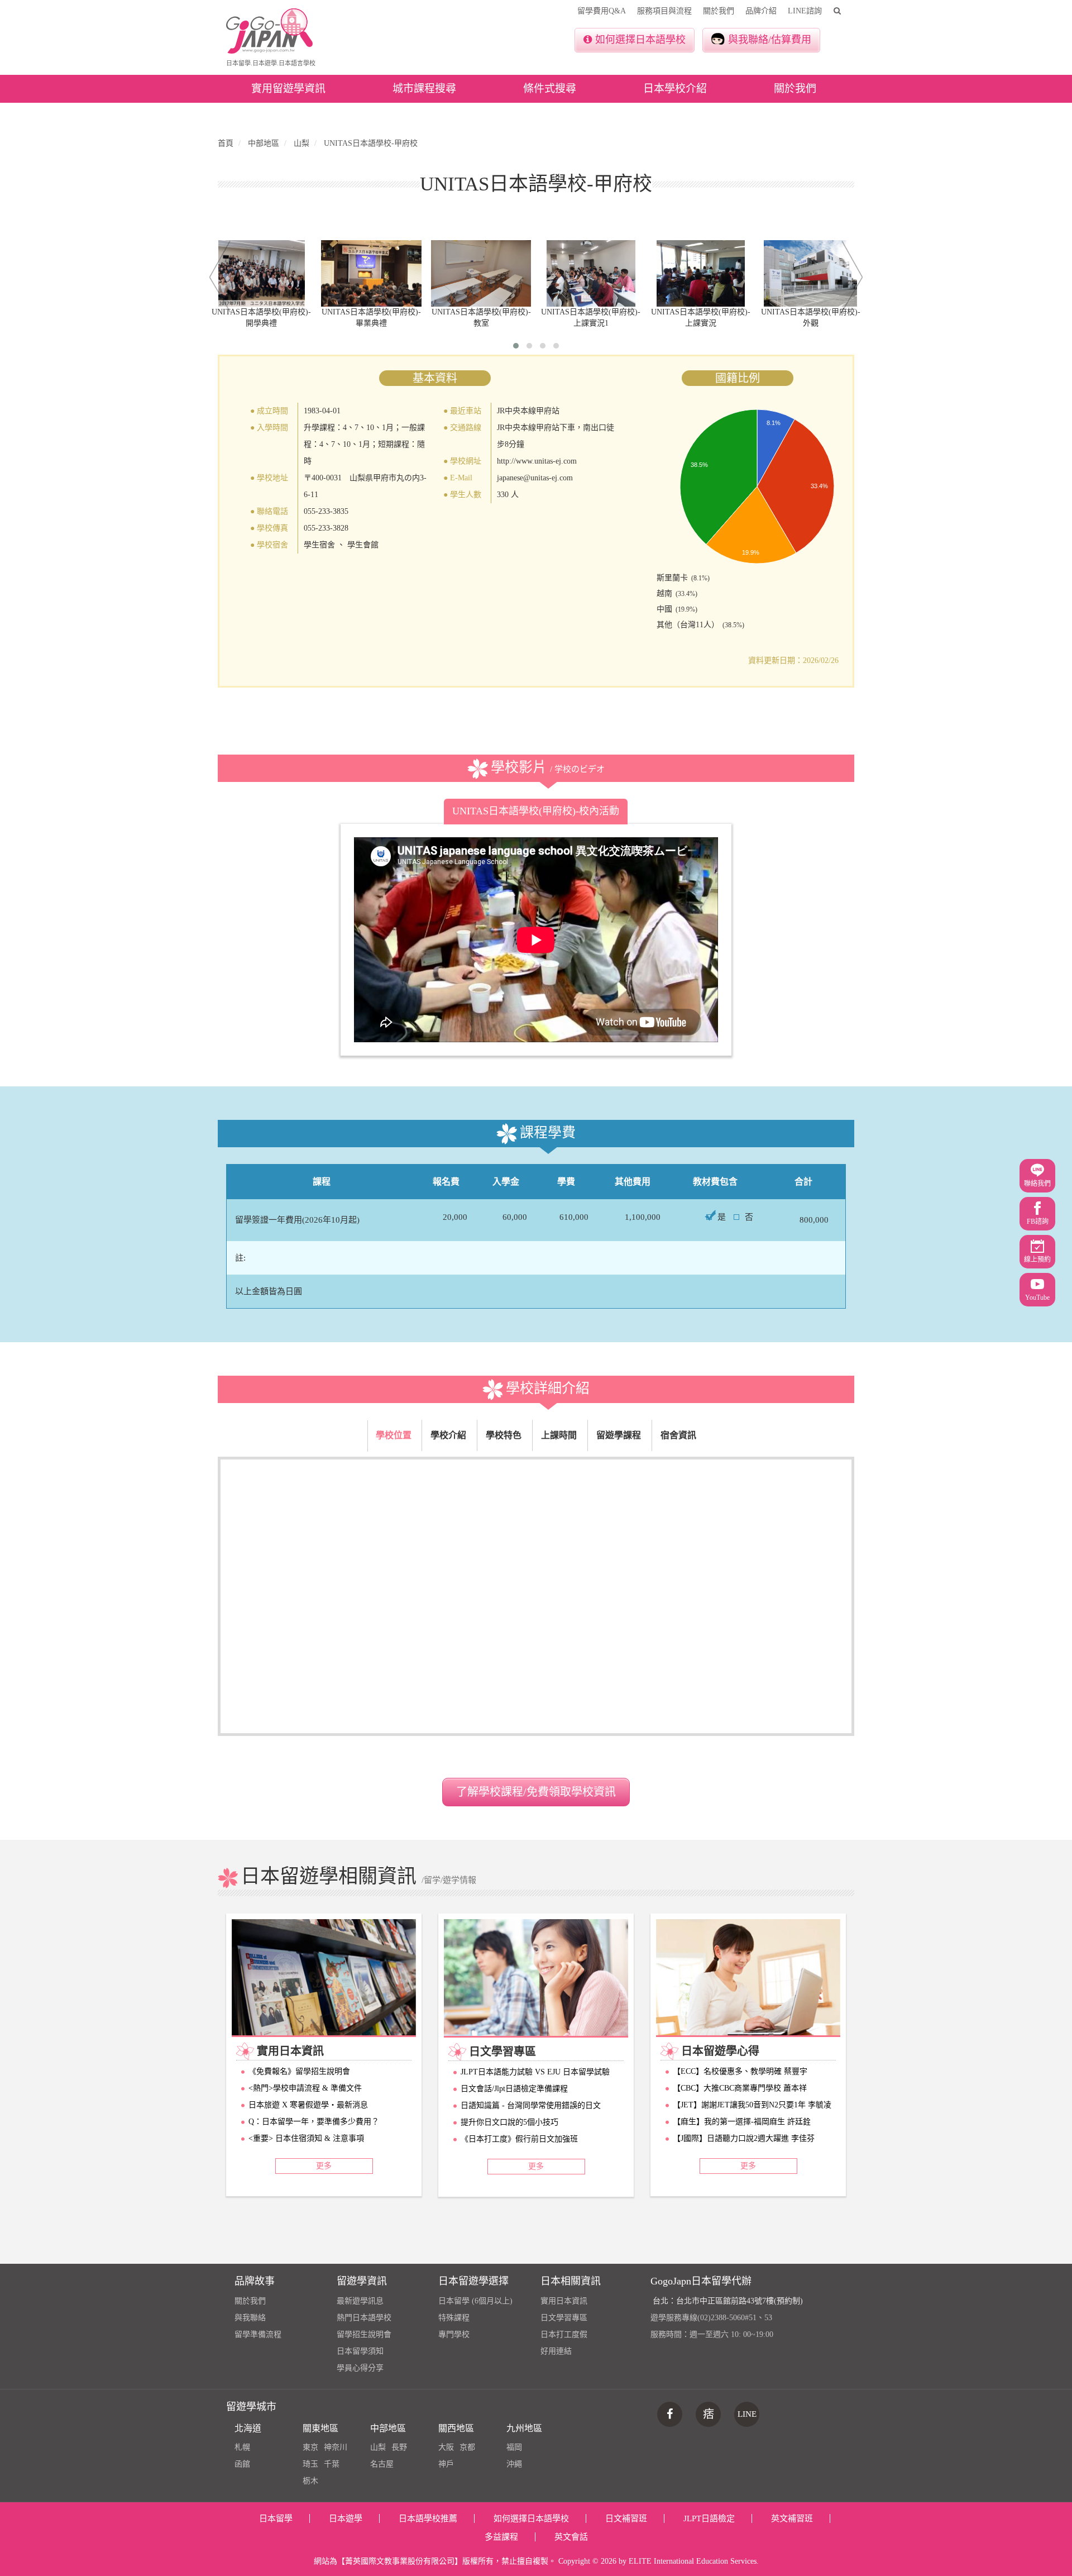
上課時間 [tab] (559, 1435)
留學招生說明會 (364, 2334)
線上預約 (1037, 1260)
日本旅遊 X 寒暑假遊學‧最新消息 (308, 2105)
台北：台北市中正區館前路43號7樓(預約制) (728, 2301)
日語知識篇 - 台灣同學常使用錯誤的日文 (531, 2105)
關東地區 (320, 2428)
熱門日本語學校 (364, 2318)
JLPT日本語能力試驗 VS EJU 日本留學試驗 (535, 2072)
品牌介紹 (761, 11)
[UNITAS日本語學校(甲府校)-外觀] (810, 273)
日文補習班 (626, 2518)
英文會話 (571, 2537)
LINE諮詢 (805, 11)
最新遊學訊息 (360, 2301)
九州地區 (524, 2428)
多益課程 (501, 2537)
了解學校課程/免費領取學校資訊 (536, 1792)
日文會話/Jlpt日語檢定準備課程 (514, 2089)
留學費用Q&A (602, 11)
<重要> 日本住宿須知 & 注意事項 (306, 2138)
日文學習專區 (564, 2318)
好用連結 (556, 2351)
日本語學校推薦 (428, 2518)
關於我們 (719, 11)
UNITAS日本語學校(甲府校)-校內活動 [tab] (536, 811)
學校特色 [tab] (504, 1435)
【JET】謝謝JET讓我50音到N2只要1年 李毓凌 (752, 2105)
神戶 (446, 2464)
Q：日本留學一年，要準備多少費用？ (314, 2122)
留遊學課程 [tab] (619, 1435)
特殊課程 (454, 2318)
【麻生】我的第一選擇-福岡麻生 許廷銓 (742, 2122)
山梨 (378, 2447)
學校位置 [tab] (394, 1435)
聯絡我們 (1037, 1184)
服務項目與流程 (664, 11)
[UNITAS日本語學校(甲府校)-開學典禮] (262, 273)
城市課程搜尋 (424, 89)
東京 (310, 2447)
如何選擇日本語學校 (640, 40)
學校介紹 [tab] (448, 1435)
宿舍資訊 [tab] (678, 1435)
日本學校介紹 (675, 89)
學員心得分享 (360, 2368)
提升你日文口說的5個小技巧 (509, 2122)
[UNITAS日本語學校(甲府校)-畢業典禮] (372, 273)
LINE (747, 2414)
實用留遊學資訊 (288, 89)
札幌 (242, 2447)
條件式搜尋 (550, 89)
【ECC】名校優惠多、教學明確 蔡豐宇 (740, 2071)
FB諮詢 (1038, 1222)
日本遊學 (346, 2518)
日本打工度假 (564, 2334)
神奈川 (336, 2447)
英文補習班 (792, 2518)
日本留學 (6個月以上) (475, 2301)
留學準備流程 (258, 2334)
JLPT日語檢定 (709, 2518)
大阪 (446, 2447)
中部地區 (388, 2428)
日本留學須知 (360, 2351)
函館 (242, 2464)
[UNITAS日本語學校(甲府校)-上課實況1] (591, 273)
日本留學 (276, 2518)
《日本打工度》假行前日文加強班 (519, 2139)
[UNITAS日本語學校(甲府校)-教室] (481, 273)
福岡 (514, 2447)
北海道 (248, 2428)
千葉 (332, 2464)
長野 (399, 2447)
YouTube (1037, 1297)
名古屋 (382, 2464)
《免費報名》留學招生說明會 (299, 2071)
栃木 (310, 2481)
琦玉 (310, 2464)
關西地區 (456, 2428)
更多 (324, 2166)
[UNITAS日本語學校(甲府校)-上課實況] (701, 273)
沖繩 (514, 2464)
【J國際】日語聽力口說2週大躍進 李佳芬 (744, 2138)
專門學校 (454, 2334)
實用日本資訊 (564, 2301)
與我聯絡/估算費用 (770, 40)
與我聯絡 (250, 2318)
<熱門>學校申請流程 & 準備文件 (305, 2088)
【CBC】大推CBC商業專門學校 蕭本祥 (740, 2088)
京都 (467, 2447)
